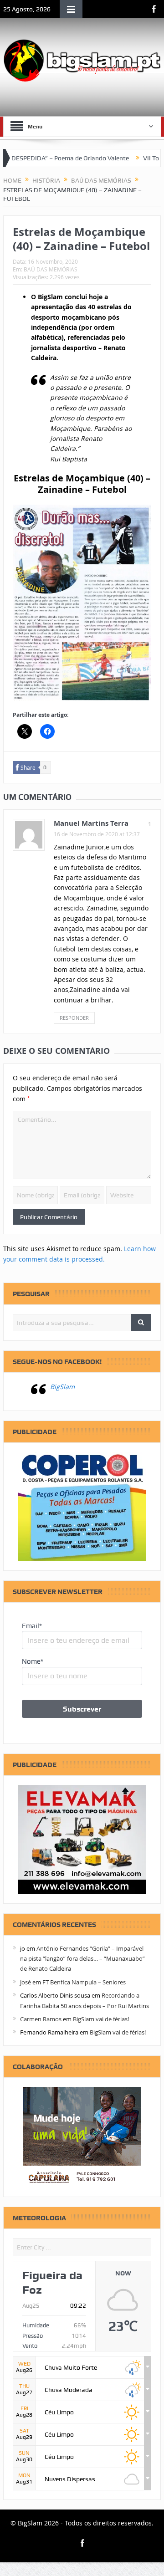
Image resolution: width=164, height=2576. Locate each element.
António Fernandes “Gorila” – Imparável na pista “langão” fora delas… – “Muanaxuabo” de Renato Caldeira (82, 1959)
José (26, 1982)
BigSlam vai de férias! (101, 2019)
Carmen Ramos (41, 2019)
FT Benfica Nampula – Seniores (84, 1982)
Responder (74, 1018)
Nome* (33, 1661)
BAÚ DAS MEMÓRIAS (51, 269)
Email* (32, 1626)
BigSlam (62, 1387)
